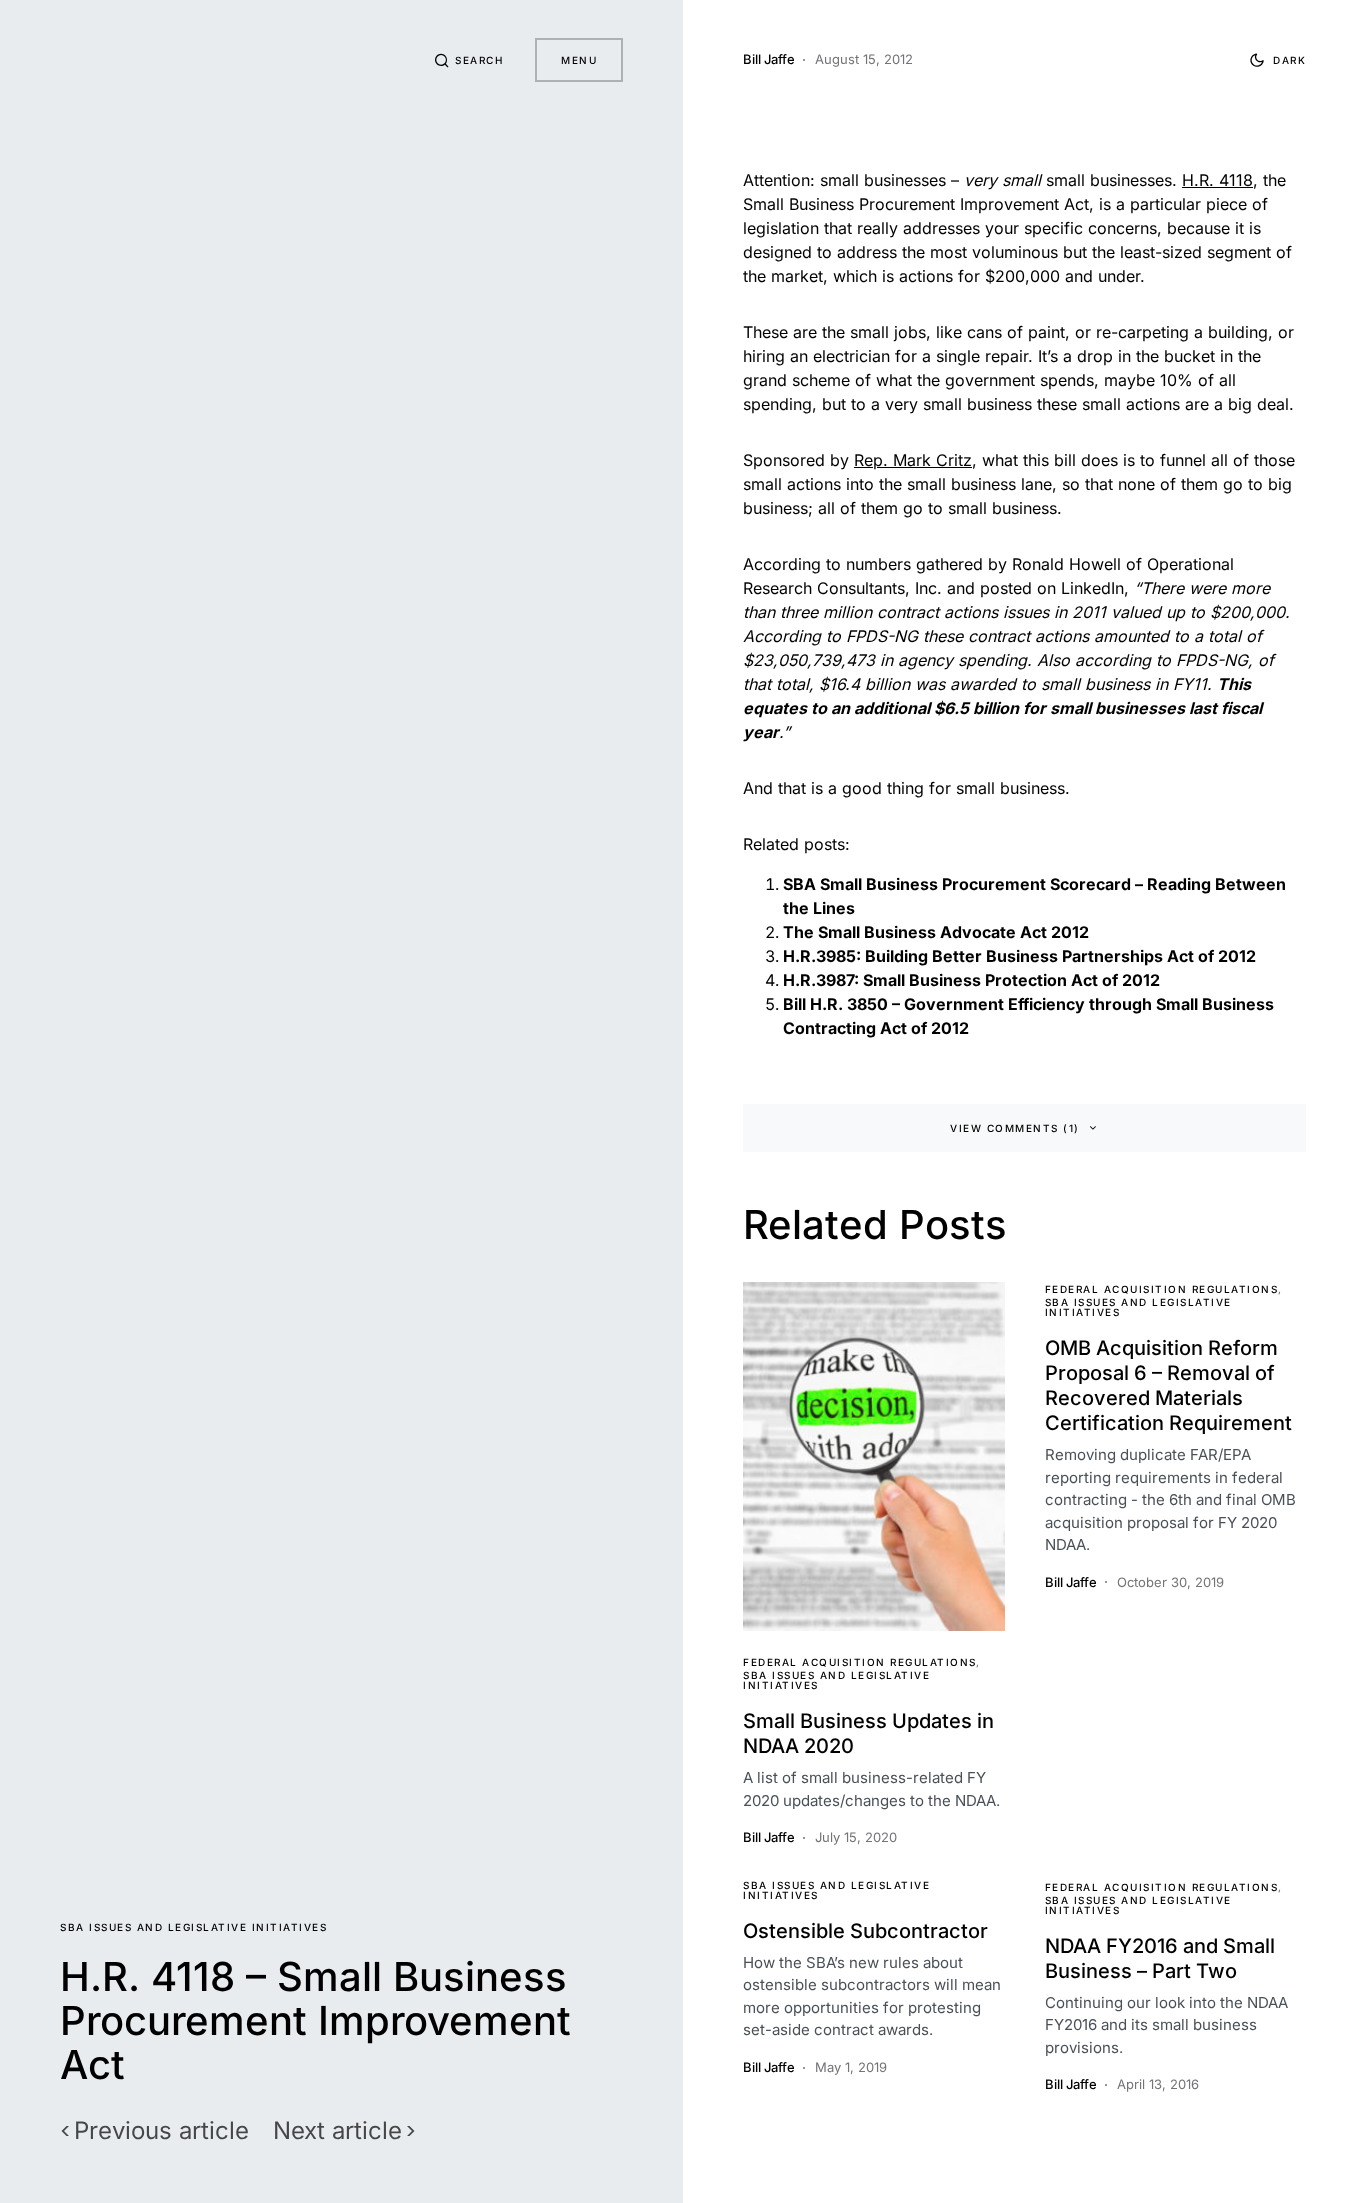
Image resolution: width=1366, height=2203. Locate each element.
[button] (469, 60)
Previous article (161, 2131)
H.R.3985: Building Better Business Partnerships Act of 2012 (1019, 956)
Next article (337, 2131)
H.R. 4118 (1217, 180)
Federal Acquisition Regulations (860, 1662)
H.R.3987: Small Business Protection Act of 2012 (971, 980)
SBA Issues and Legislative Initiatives (193, 1927)
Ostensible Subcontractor (865, 1931)
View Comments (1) (1015, 1128)
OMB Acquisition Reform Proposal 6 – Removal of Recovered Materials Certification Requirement (1168, 1385)
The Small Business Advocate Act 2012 (936, 932)
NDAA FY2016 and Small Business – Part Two (1160, 1958)
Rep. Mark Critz (913, 460)
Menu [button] (579, 60)
